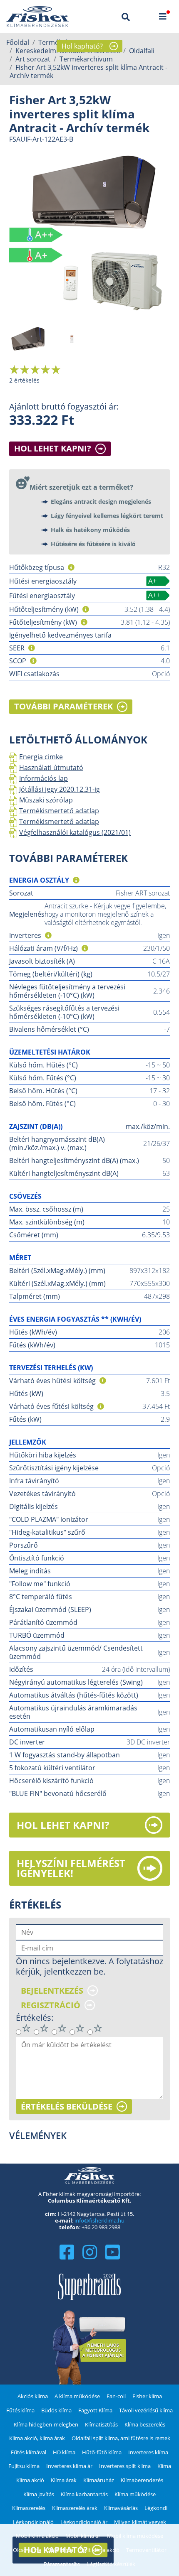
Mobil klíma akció (37, 2536)
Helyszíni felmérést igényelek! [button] (71, 1868)
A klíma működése (77, 2396)
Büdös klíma (56, 2410)
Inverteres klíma (148, 2452)
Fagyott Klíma (95, 2410)
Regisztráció (51, 2005)
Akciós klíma (33, 2396)
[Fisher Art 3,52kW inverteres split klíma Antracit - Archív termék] (89, 233)
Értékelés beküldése (67, 2107)
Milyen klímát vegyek (140, 2522)
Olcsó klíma (27, 2550)
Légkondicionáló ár (84, 2522)
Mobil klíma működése (135, 2536)
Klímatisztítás (101, 2424)
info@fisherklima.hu (99, 2220)
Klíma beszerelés (145, 2424)
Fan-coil (116, 2396)
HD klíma (64, 2452)
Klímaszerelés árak (75, 2508)
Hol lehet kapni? (53, 448)
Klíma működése (135, 2494)
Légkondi (156, 2508)
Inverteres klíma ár (69, 2466)
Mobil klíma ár (83, 2536)
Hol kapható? (82, 46)
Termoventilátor (146, 2550)
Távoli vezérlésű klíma (146, 2410)
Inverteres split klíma (125, 2466)
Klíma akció (30, 2480)
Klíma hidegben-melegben (46, 2424)
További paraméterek (63, 706)
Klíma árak (64, 2480)
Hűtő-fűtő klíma (102, 2452)
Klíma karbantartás (84, 2494)
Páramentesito (62, 2564)
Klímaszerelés (29, 2508)
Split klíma (61, 2550)
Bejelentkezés (52, 1991)
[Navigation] (163, 17)
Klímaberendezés (142, 2480)
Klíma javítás (39, 2494)
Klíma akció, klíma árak (37, 2438)
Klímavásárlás (121, 2508)
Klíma (164, 2466)
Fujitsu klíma (24, 2466)
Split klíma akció (100, 2550)
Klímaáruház (99, 2480)
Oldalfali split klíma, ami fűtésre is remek (121, 2438)
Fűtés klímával (29, 2452)
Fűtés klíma (20, 2410)
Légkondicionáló (33, 2522)
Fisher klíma (147, 2396)
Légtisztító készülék (111, 2564)
